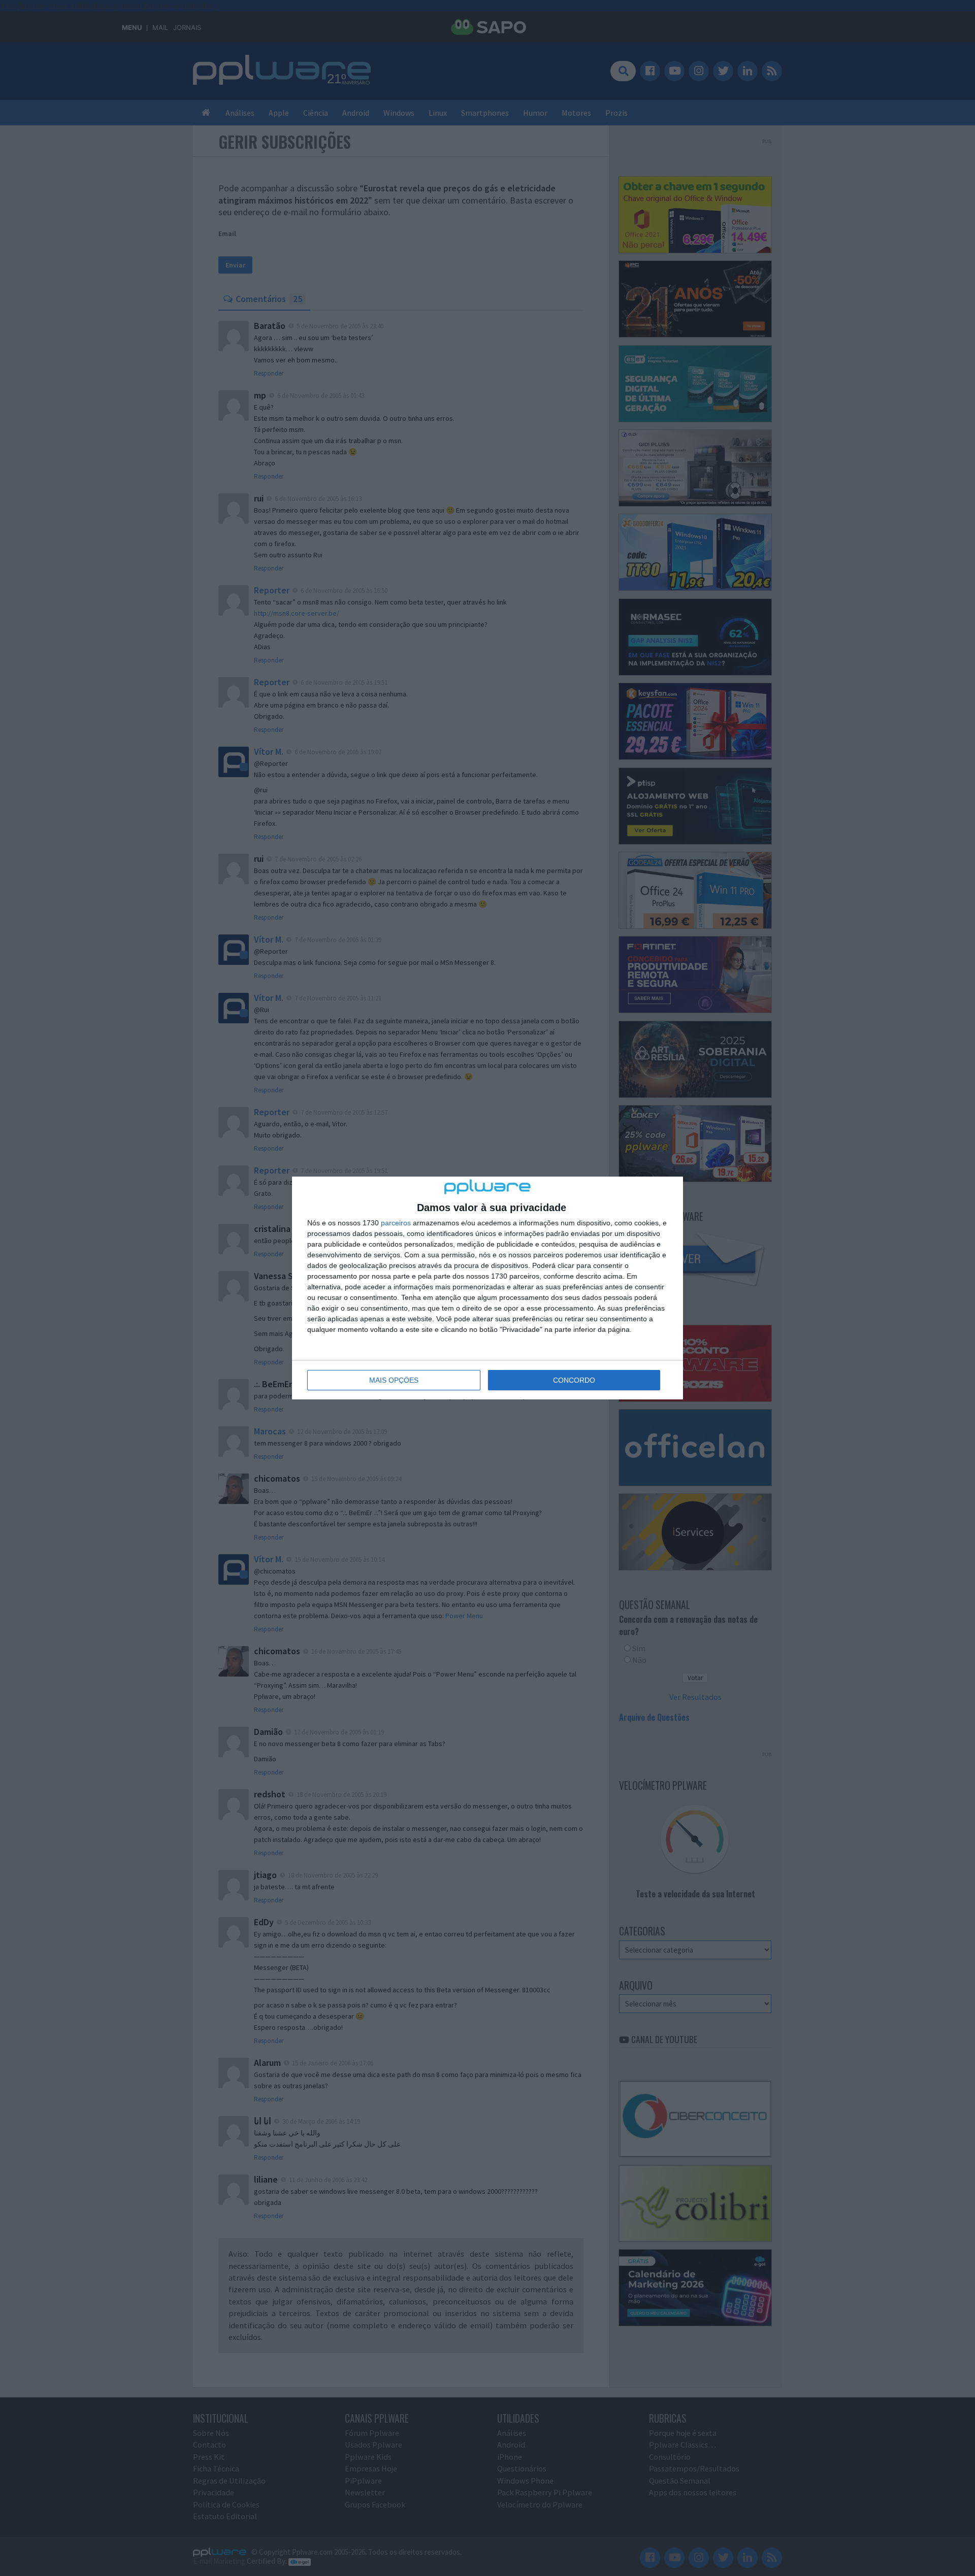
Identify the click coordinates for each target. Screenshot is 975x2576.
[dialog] (487, 1288)
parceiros (396, 1223)
